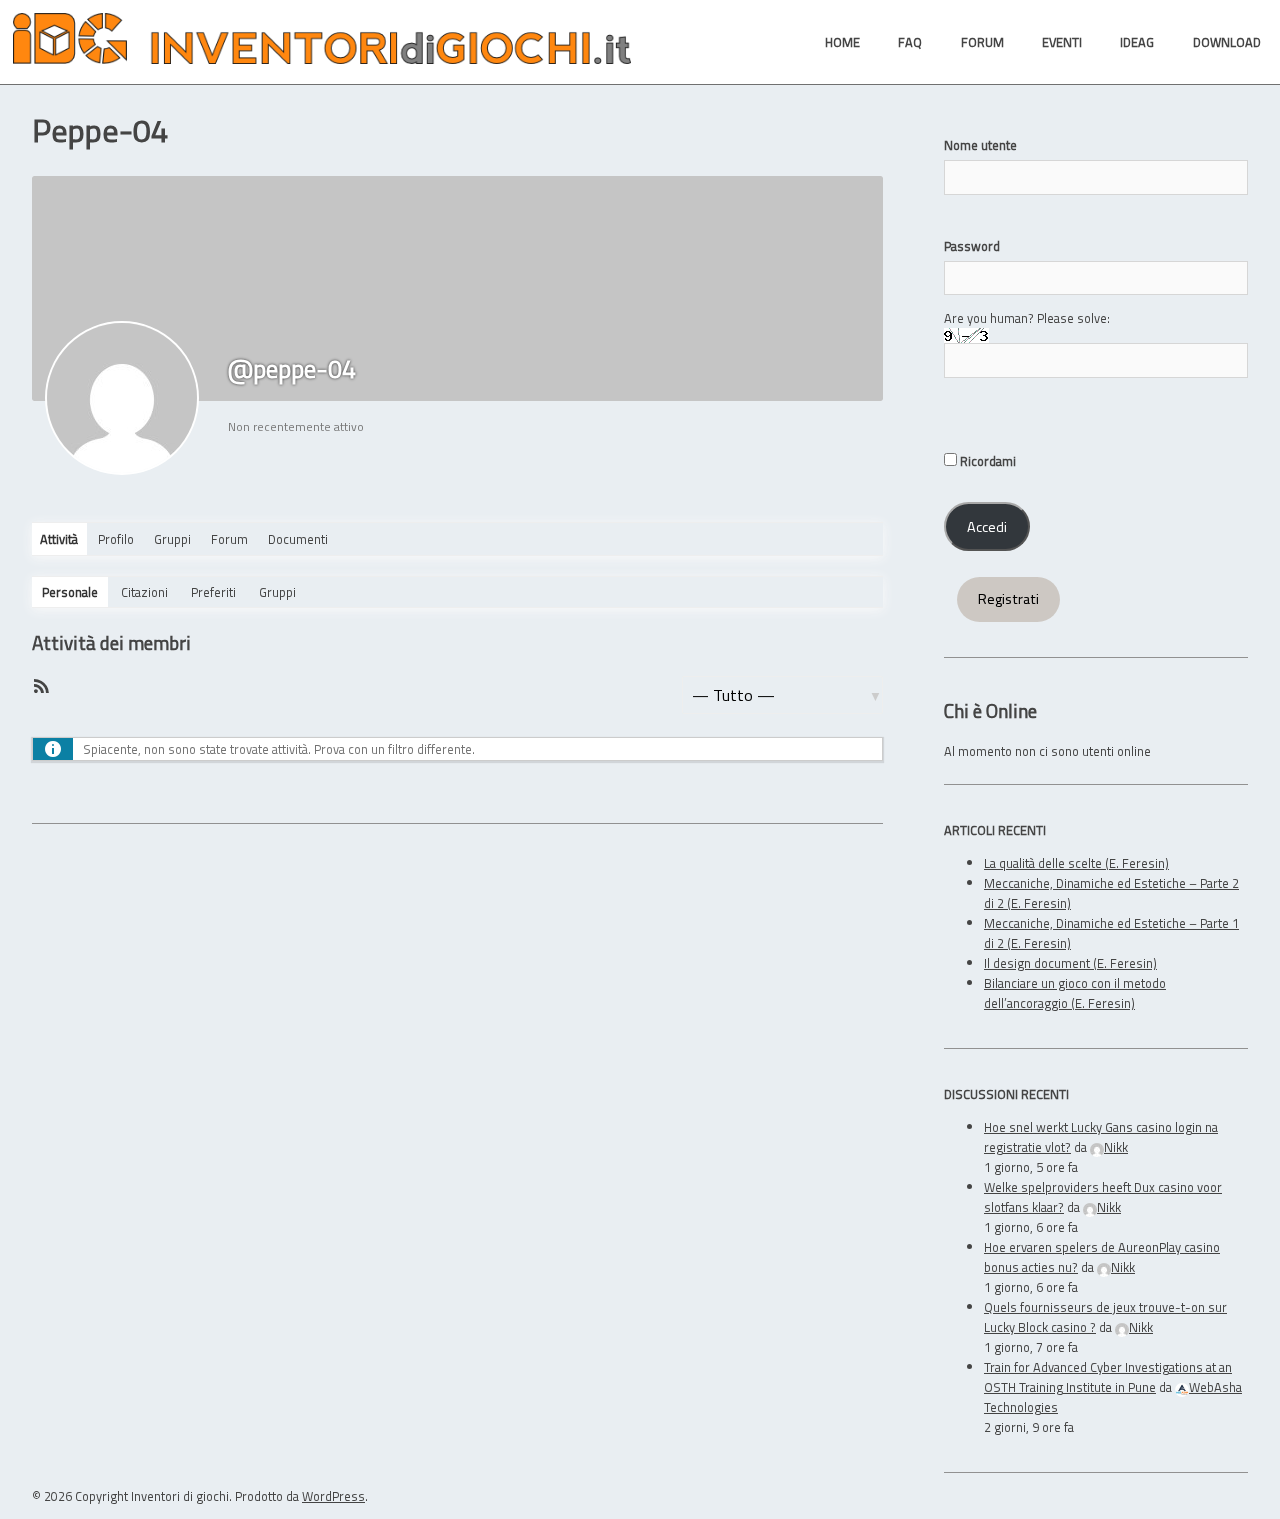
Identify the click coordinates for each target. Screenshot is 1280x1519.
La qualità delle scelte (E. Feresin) (1076, 863)
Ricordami (986, 461)
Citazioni (144, 592)
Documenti (298, 539)
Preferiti (213, 592)
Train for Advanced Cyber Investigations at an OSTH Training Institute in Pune (1108, 1377)
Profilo (116, 539)
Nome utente (980, 145)
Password (972, 246)
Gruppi (172, 539)
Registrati (1008, 599)
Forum (229, 539)
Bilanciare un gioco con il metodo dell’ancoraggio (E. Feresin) (1075, 993)
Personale (70, 592)
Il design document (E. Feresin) (1070, 963)
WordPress (333, 1496)
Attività (59, 539)
